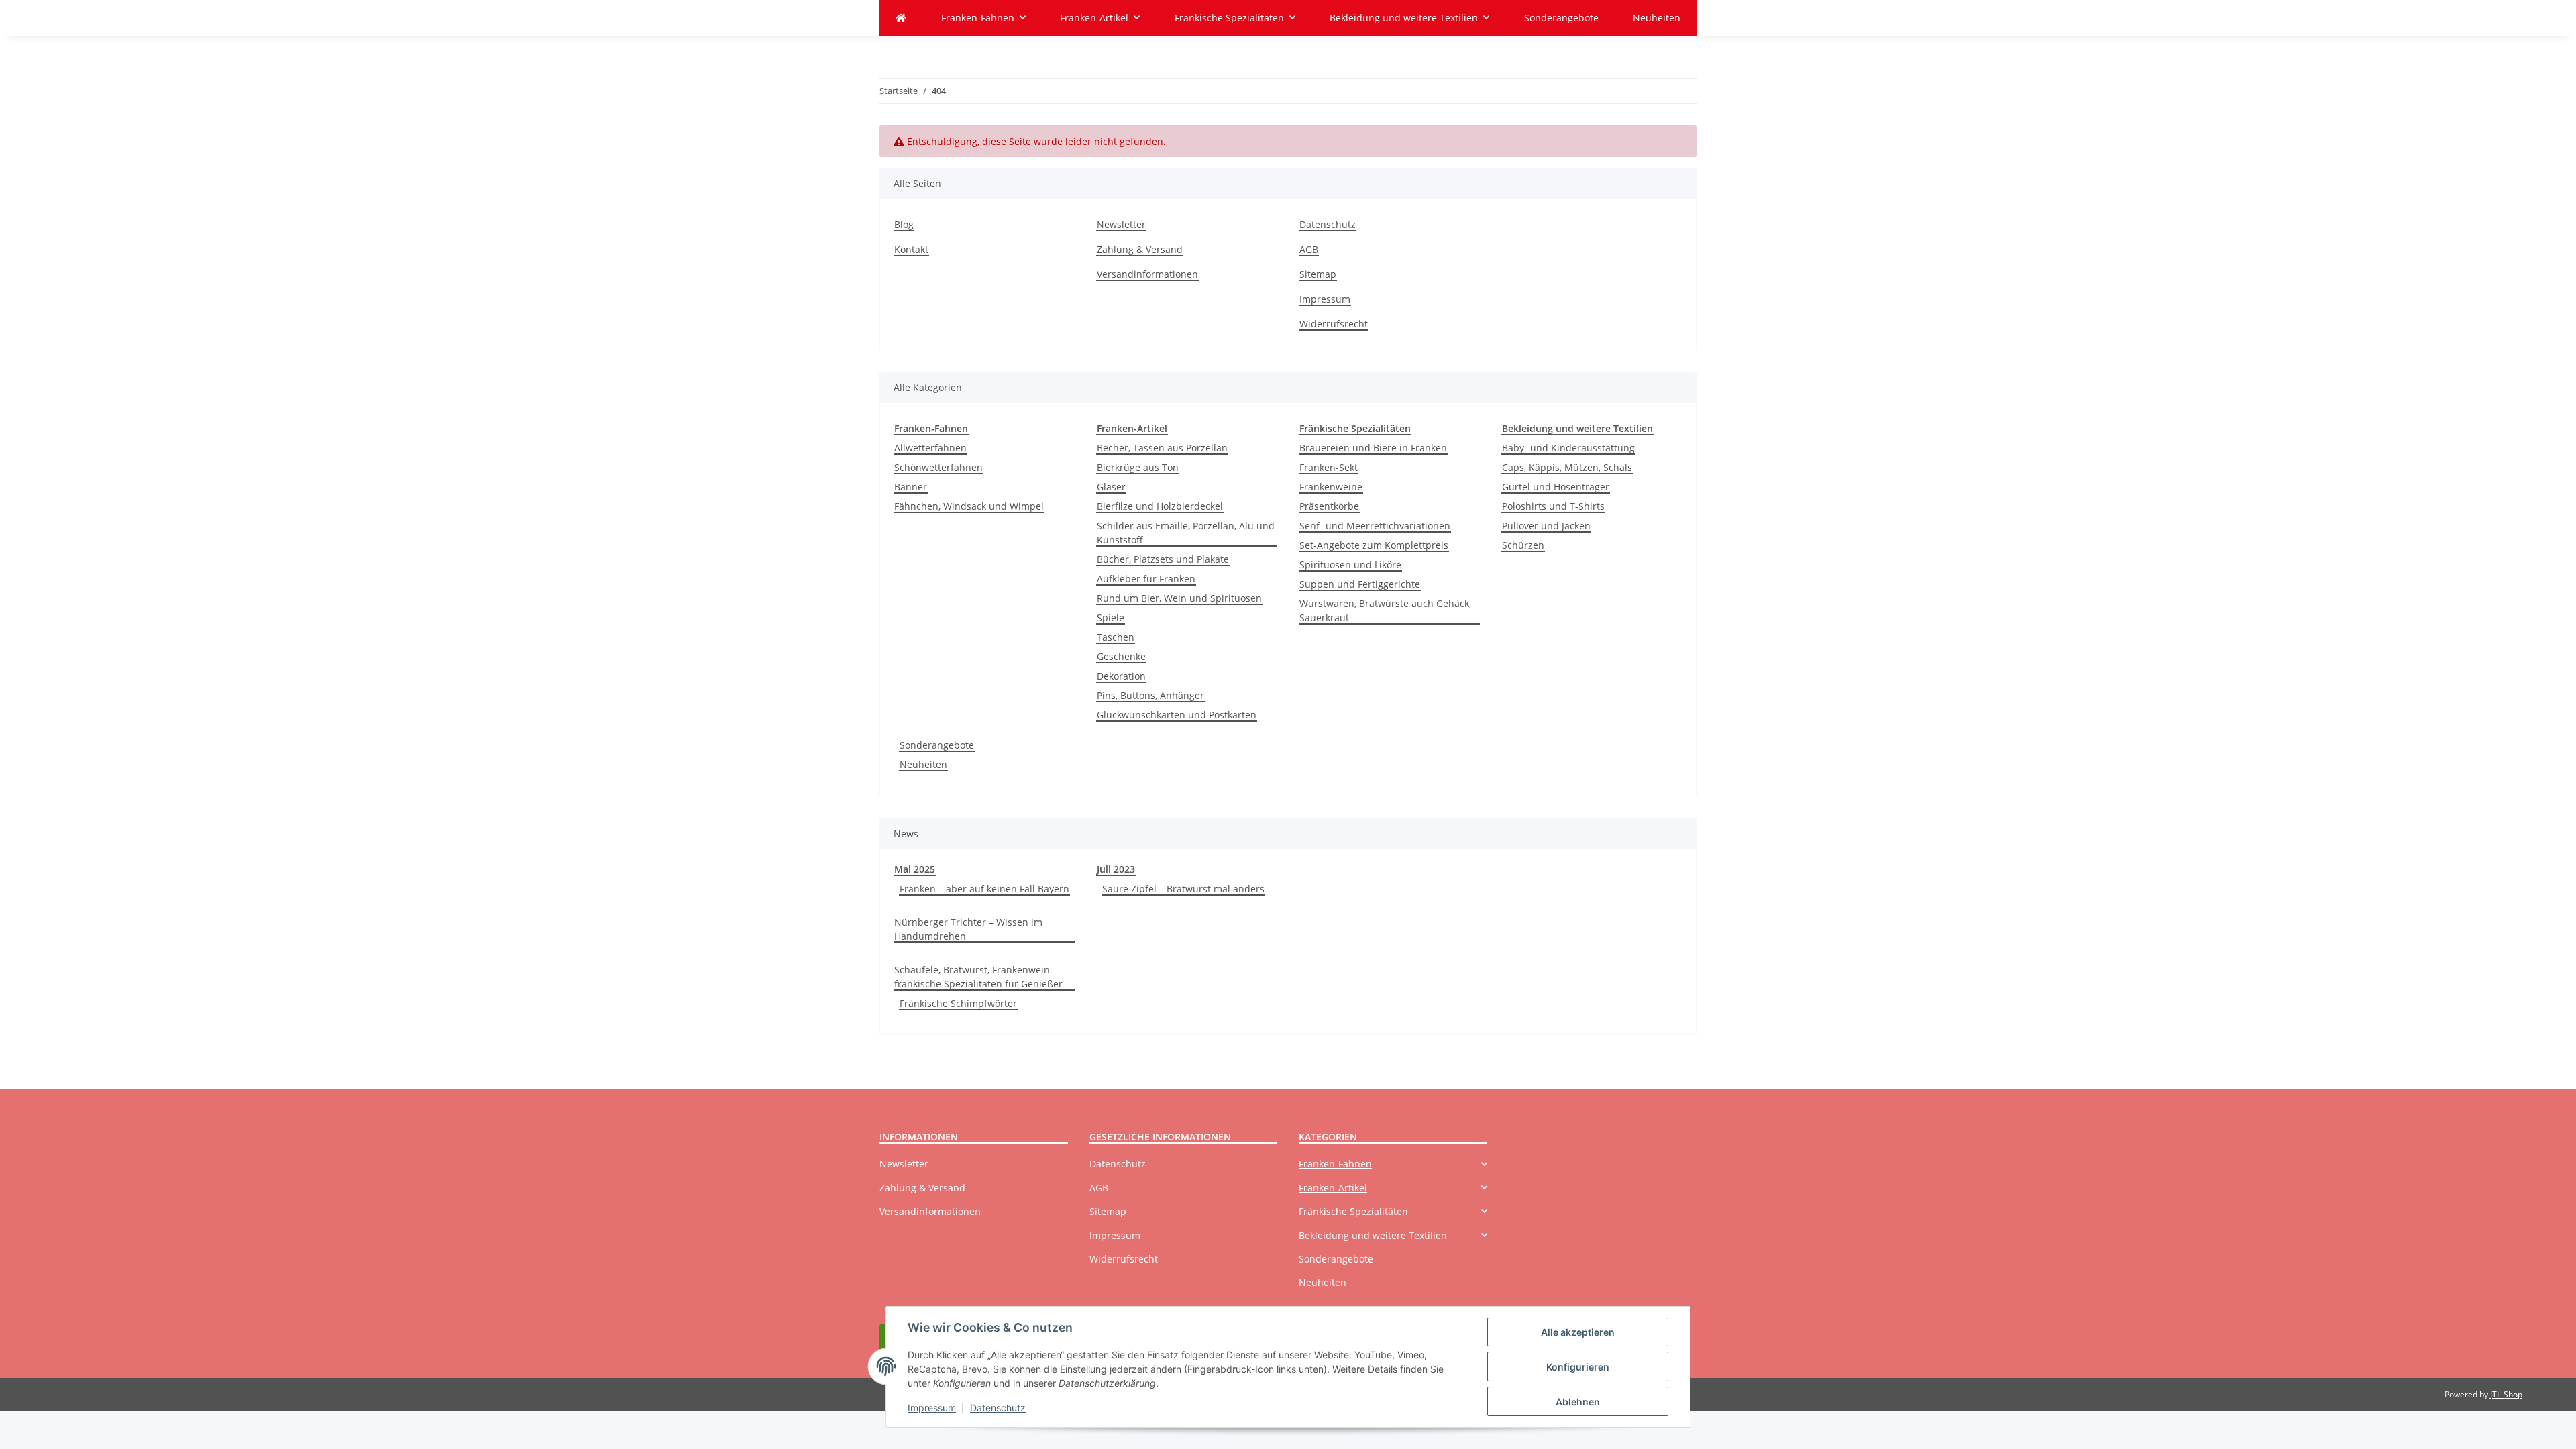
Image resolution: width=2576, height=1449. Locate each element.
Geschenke (1121, 656)
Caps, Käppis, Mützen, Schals (1567, 467)
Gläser (1111, 487)
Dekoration (1121, 676)
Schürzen (1523, 545)
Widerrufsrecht (1334, 324)
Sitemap (1318, 274)
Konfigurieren (1578, 1367)
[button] (1393, 1164)
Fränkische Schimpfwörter (958, 1003)
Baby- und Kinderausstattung (1568, 448)
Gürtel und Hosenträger (1556, 487)
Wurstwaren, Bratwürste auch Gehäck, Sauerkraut (1385, 610)
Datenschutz (998, 1408)
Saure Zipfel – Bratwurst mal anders (1183, 889)
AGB (1309, 249)
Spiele (1111, 618)
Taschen (1116, 637)
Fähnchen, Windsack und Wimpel (969, 506)
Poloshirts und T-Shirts (1553, 506)
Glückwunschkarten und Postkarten (1177, 715)
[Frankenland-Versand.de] (901, 18)
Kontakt (911, 249)
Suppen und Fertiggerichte (1360, 584)
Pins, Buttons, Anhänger (1150, 695)
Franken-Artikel (1333, 1188)
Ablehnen (1578, 1402)
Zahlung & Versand (1140, 249)
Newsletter (1121, 224)
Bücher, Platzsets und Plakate (1163, 559)
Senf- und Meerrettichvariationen (1375, 526)
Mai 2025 (915, 869)
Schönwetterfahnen (938, 467)
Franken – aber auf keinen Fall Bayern (984, 889)
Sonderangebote (937, 745)
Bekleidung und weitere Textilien (1373, 1235)
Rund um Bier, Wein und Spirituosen (1179, 598)
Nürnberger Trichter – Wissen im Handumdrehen (968, 929)
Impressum (932, 1408)
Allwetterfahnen (930, 448)
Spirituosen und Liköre (1350, 565)
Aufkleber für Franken (1146, 579)
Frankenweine (1331, 487)
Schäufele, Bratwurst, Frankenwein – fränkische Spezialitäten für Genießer (978, 977)
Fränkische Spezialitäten (1353, 1211)
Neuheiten (923, 764)
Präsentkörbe (1329, 506)
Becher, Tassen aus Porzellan (1162, 448)
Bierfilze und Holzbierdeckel (1160, 506)
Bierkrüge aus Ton (1138, 467)
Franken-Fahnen (1335, 1164)
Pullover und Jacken (1546, 526)
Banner (911, 487)
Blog (904, 224)
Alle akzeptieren (1578, 1332)
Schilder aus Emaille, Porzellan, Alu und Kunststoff (1186, 533)
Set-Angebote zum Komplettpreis (1374, 545)
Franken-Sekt (1329, 467)
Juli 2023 (1116, 869)
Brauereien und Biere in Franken (1373, 448)
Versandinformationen (1147, 274)
